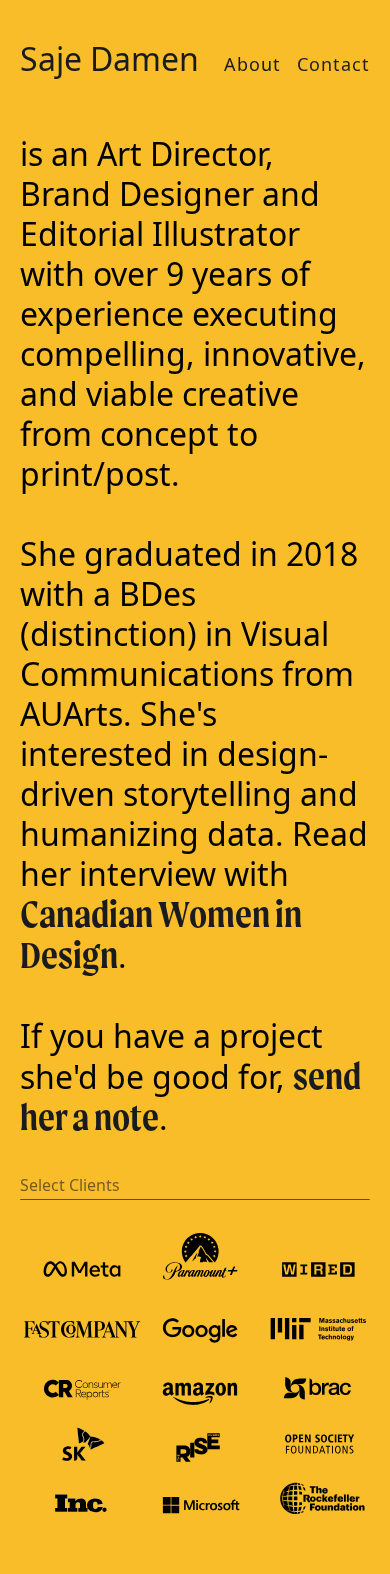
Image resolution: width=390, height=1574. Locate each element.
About (252, 64)
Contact (333, 64)
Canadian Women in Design (161, 934)
